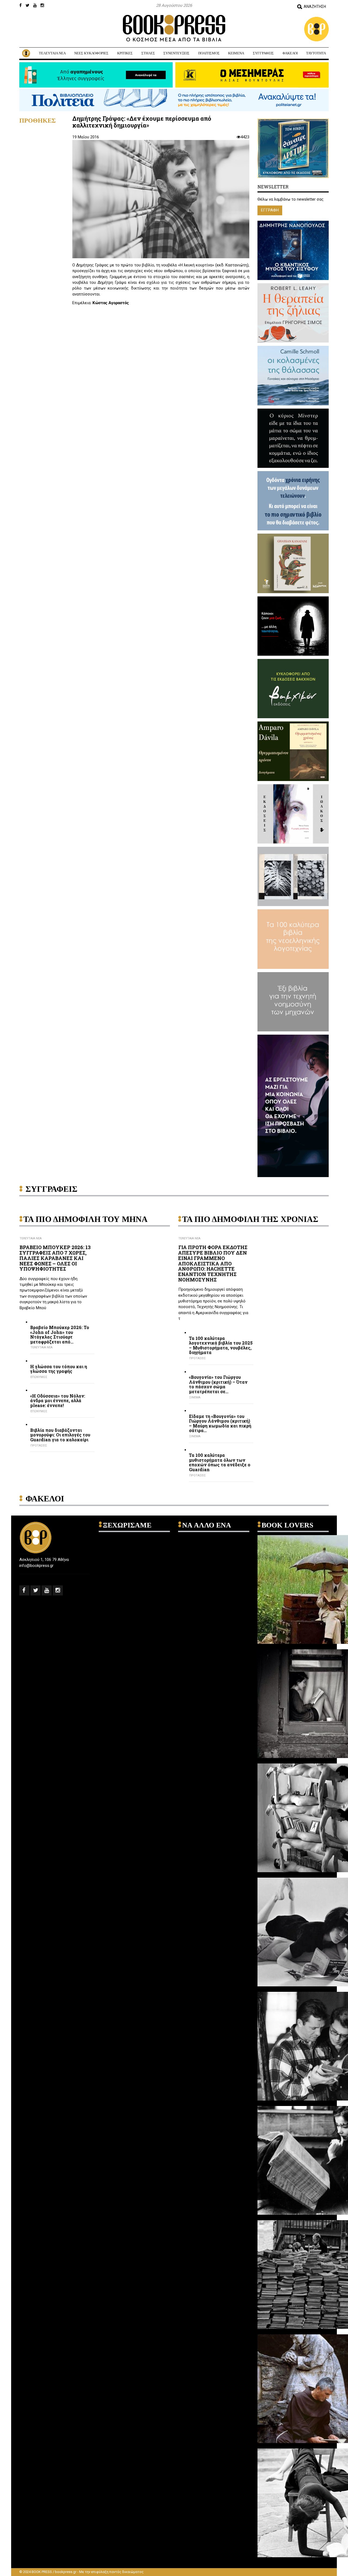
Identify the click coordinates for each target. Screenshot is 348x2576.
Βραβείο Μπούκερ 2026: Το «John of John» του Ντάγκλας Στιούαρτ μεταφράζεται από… (60, 1334)
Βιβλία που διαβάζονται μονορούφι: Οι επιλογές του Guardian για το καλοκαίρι (60, 1435)
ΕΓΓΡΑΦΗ (270, 210)
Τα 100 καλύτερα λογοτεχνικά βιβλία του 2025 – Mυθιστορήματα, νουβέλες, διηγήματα (221, 1345)
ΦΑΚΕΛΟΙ (290, 53)
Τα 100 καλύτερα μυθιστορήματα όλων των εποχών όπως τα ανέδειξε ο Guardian (220, 1462)
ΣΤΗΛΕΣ (148, 53)
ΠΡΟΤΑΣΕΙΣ (39, 1446)
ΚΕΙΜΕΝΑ (236, 53)
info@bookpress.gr (36, 1566)
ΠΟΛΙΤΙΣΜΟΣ (209, 53)
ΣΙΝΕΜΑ (195, 1397)
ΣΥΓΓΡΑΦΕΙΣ (263, 53)
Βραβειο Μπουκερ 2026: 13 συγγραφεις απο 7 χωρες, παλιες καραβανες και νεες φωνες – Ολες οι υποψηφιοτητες (55, 1258)
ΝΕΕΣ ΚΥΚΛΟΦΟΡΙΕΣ (91, 53)
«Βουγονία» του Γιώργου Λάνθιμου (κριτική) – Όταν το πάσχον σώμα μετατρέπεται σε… (218, 1384)
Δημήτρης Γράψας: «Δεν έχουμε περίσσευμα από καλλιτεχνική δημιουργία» (142, 122)
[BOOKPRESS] (174, 28)
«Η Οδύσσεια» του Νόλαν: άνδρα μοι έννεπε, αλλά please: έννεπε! (58, 1401)
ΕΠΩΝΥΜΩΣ (39, 1377)
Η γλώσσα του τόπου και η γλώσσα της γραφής (59, 1369)
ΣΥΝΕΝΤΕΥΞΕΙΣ (176, 53)
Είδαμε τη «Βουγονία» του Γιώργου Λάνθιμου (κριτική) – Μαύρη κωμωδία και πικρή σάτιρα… (220, 1423)
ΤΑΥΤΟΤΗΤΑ (316, 53)
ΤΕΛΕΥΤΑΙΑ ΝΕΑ (52, 53)
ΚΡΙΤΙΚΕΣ (125, 53)
